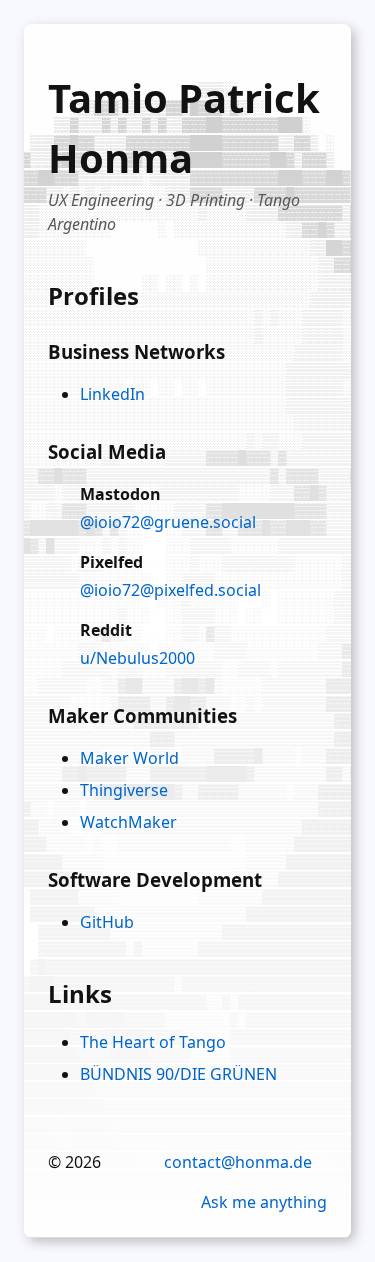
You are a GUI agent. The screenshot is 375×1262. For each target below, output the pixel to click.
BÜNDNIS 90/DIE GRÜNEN (178, 1074)
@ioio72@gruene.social (168, 522)
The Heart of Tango (153, 1042)
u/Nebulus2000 (137, 658)
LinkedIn (112, 394)
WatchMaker (128, 822)
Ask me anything (264, 1202)
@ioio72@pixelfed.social (170, 590)
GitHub (107, 922)
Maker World (129, 758)
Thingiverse (124, 790)
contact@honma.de (238, 1162)
